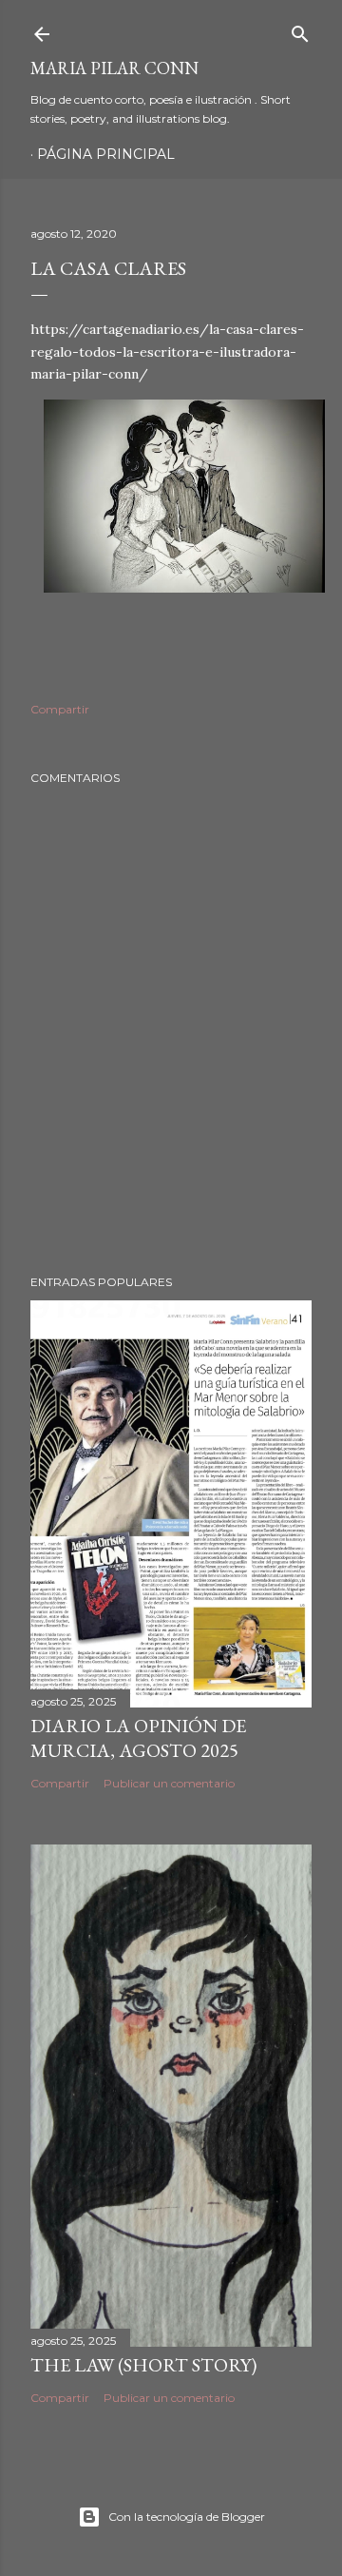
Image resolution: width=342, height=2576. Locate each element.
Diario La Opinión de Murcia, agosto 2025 (138, 1738)
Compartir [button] (60, 709)
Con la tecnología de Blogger (187, 2517)
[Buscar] (300, 30)
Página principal (106, 154)
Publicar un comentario (169, 1783)
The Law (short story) (143, 2365)
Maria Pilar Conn (114, 68)
